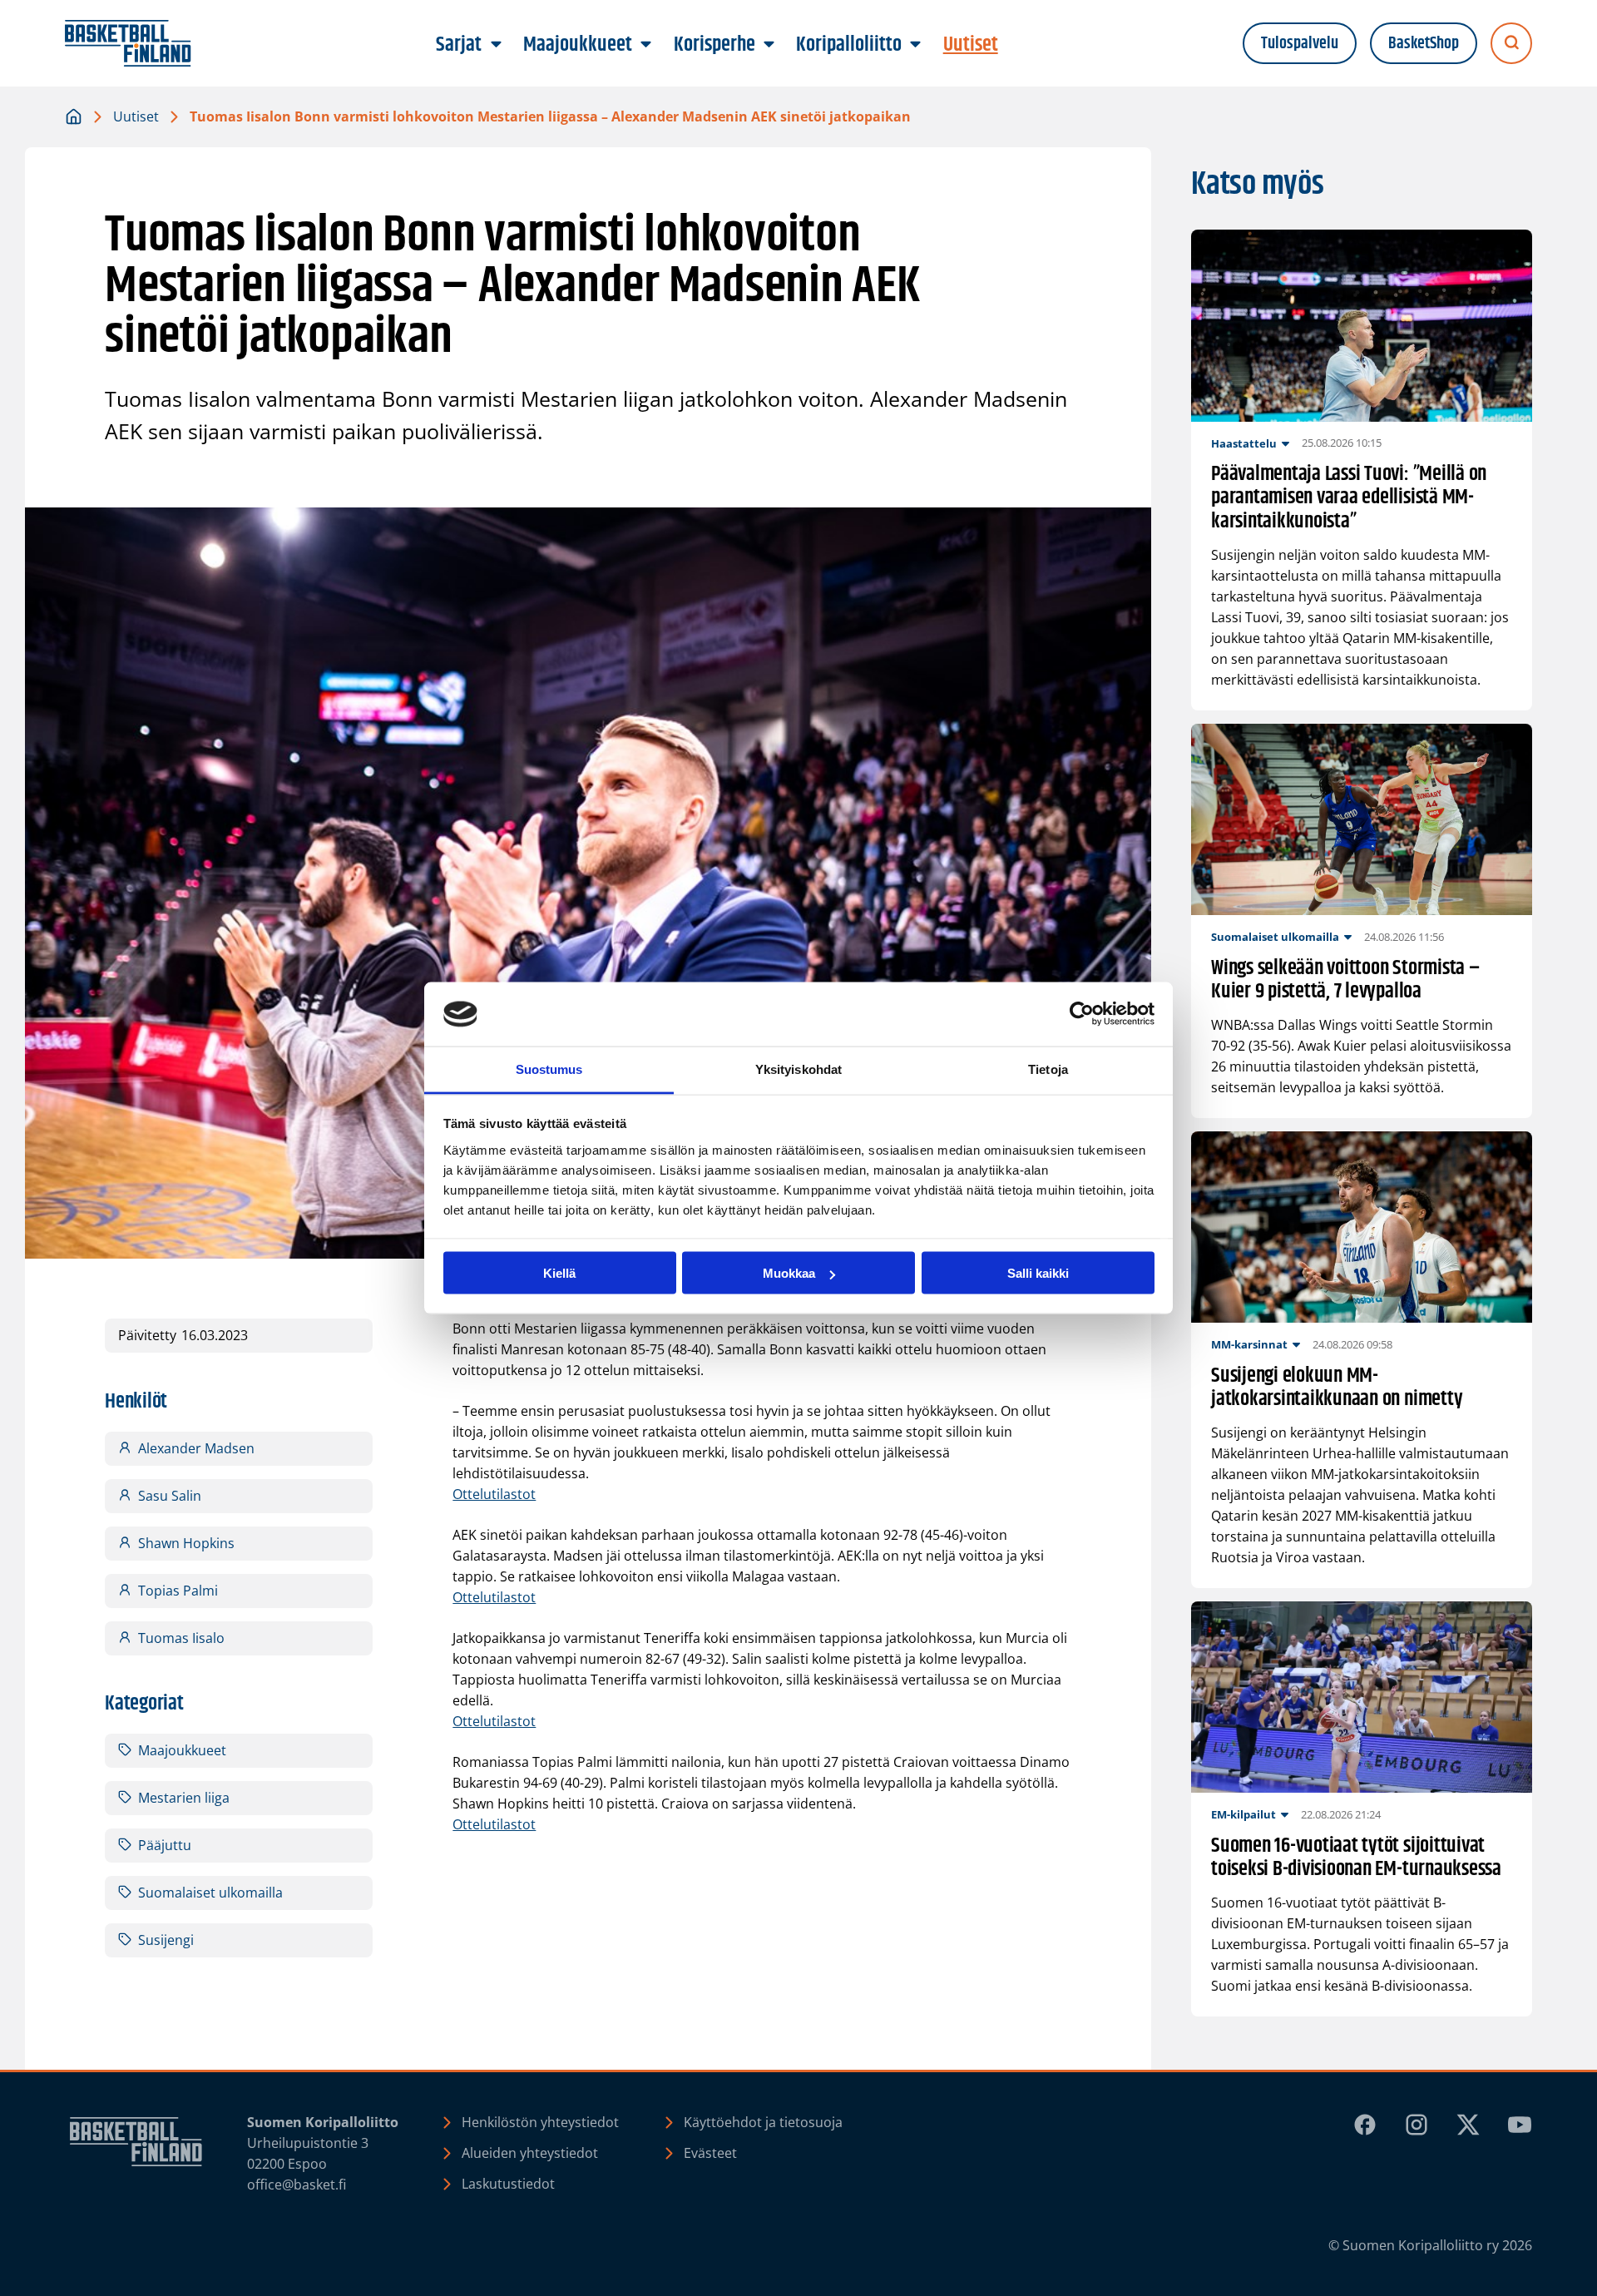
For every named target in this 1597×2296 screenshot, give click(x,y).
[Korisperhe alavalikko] (769, 45)
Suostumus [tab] (549, 1069)
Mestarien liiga (184, 1798)
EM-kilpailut (1243, 1814)
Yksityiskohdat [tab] (798, 1069)
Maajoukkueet (182, 1750)
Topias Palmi (178, 1591)
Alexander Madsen (196, 1448)
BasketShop (1424, 44)
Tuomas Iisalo (181, 1638)
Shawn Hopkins (186, 1543)
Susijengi (166, 1940)
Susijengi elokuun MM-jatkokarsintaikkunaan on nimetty (1337, 1388)
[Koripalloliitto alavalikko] (916, 45)
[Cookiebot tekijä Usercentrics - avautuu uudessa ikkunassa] (1082, 1014)
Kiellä (559, 1273)
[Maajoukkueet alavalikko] (646, 45)
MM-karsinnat (1249, 1344)
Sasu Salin (170, 1496)
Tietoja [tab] (1048, 1069)
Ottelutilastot (494, 1494)
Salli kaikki (1038, 1273)
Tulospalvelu (1300, 44)
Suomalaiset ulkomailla (210, 1893)
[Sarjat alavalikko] (496, 45)
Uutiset (136, 116)
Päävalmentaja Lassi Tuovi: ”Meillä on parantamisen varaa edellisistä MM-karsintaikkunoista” (1349, 498)
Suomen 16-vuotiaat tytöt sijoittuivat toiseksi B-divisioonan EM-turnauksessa (1356, 1858)
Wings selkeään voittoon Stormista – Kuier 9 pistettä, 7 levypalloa (1346, 981)
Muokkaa (789, 1273)
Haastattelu (1244, 443)
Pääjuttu (165, 1845)
